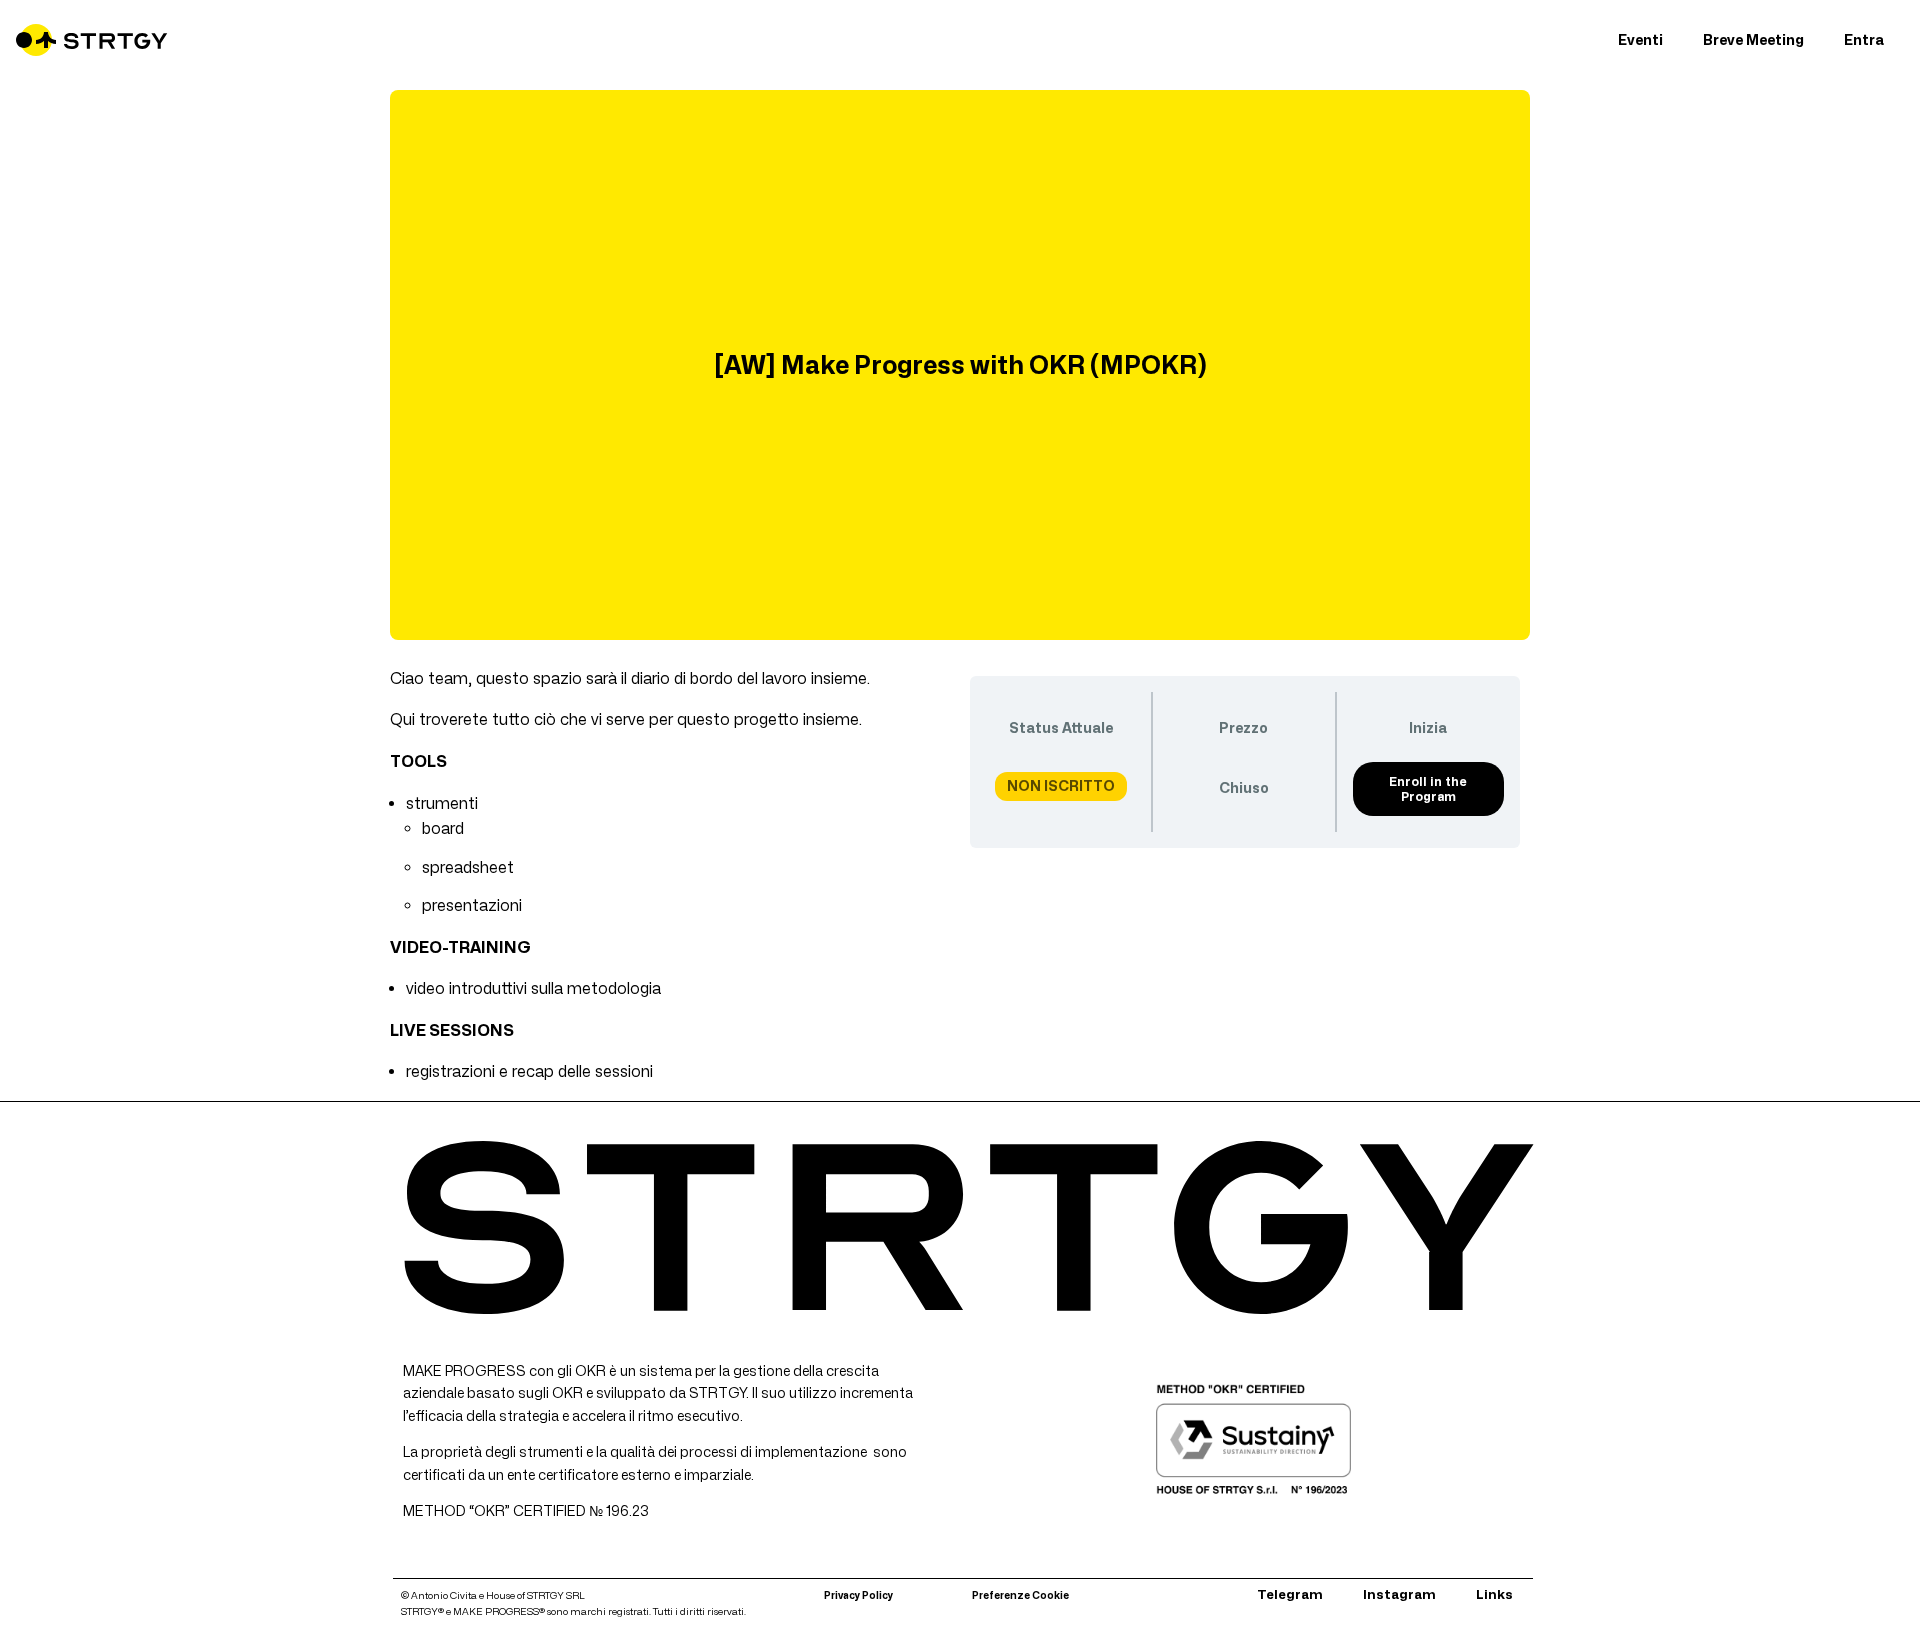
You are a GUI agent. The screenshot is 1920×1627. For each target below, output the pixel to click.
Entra (1864, 39)
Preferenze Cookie (1020, 1595)
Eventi (1640, 39)
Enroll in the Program (1428, 789)
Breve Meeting (1753, 39)
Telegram (1290, 1594)
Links (1494, 1594)
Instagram (1399, 1594)
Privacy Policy (858, 1595)
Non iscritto (1061, 785)
